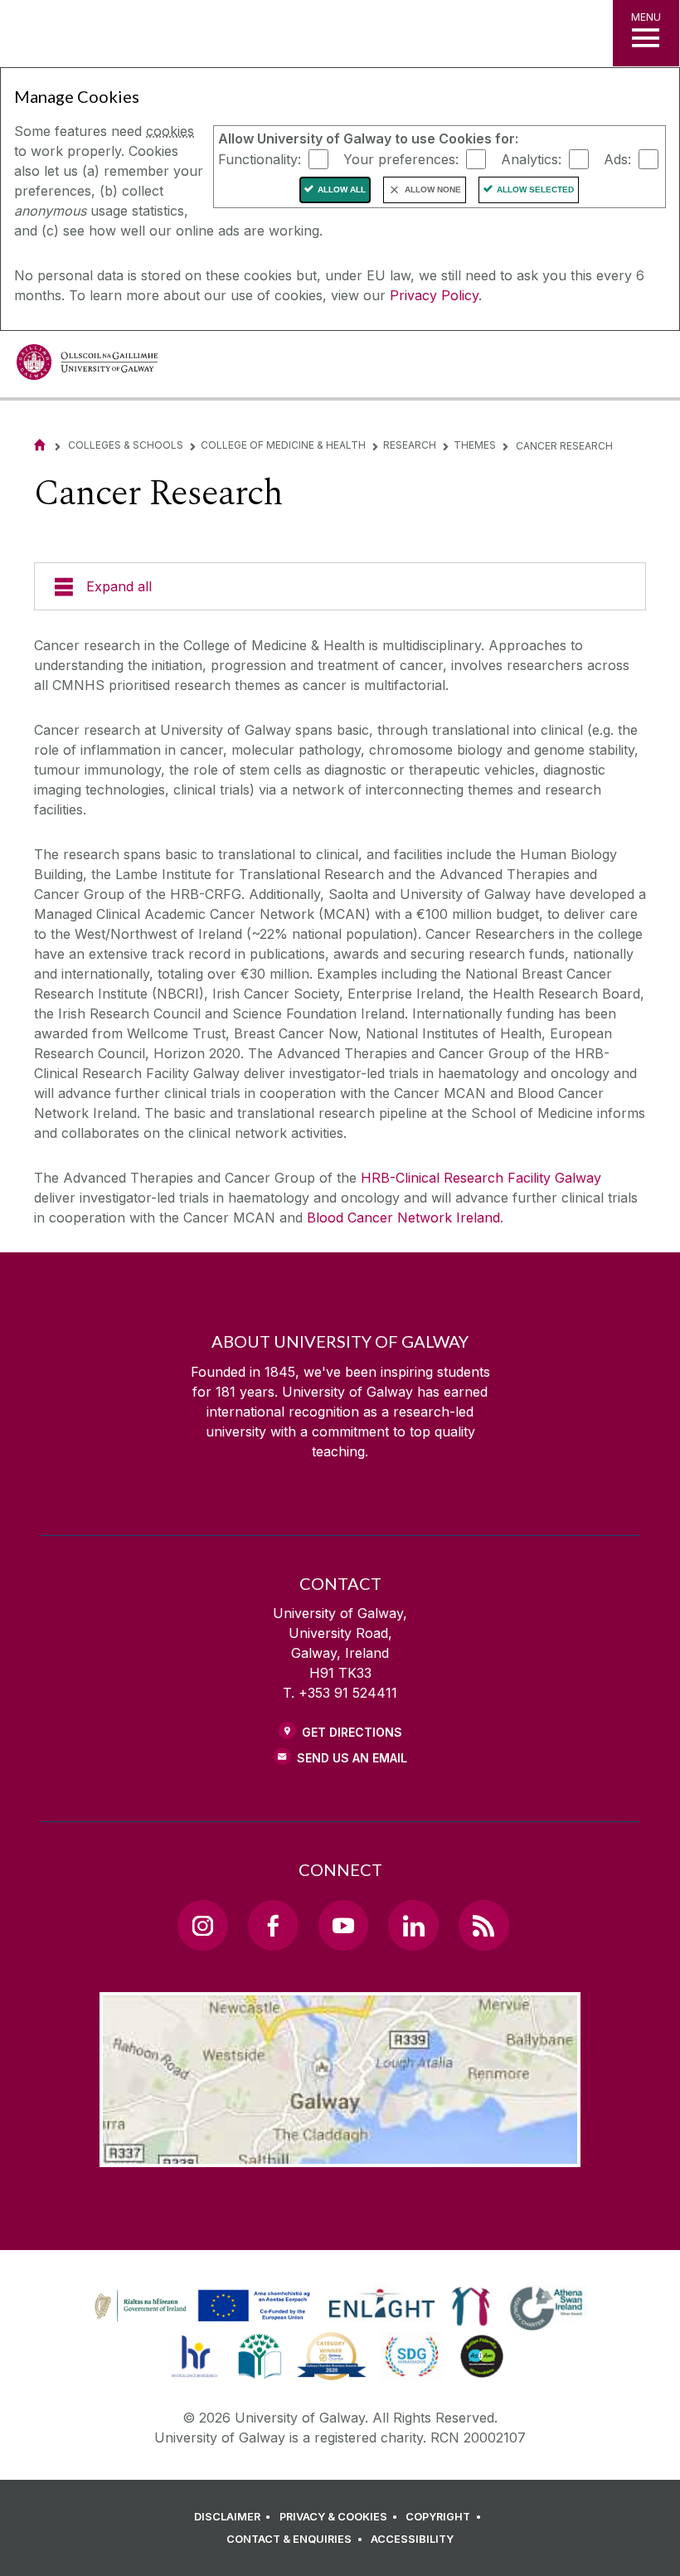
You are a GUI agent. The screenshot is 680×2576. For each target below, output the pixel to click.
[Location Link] (340, 2154)
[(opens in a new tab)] (204, 2321)
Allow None (433, 190)
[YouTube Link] (343, 1925)
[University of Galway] (87, 366)
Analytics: (531, 158)
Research (410, 445)
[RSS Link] (483, 1925)
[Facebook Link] (273, 1925)
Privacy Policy (434, 295)
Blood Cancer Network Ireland (403, 1218)
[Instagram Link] (202, 1925)
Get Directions (352, 1732)
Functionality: (260, 158)
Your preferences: (401, 158)
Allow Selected (535, 190)
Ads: (617, 158)
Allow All (342, 190)
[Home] (40, 445)
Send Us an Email (352, 1758)
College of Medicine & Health (283, 445)
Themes (475, 445)
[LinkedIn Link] (413, 1925)
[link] (200, 2306)
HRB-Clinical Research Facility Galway (481, 1178)
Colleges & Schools (126, 445)
